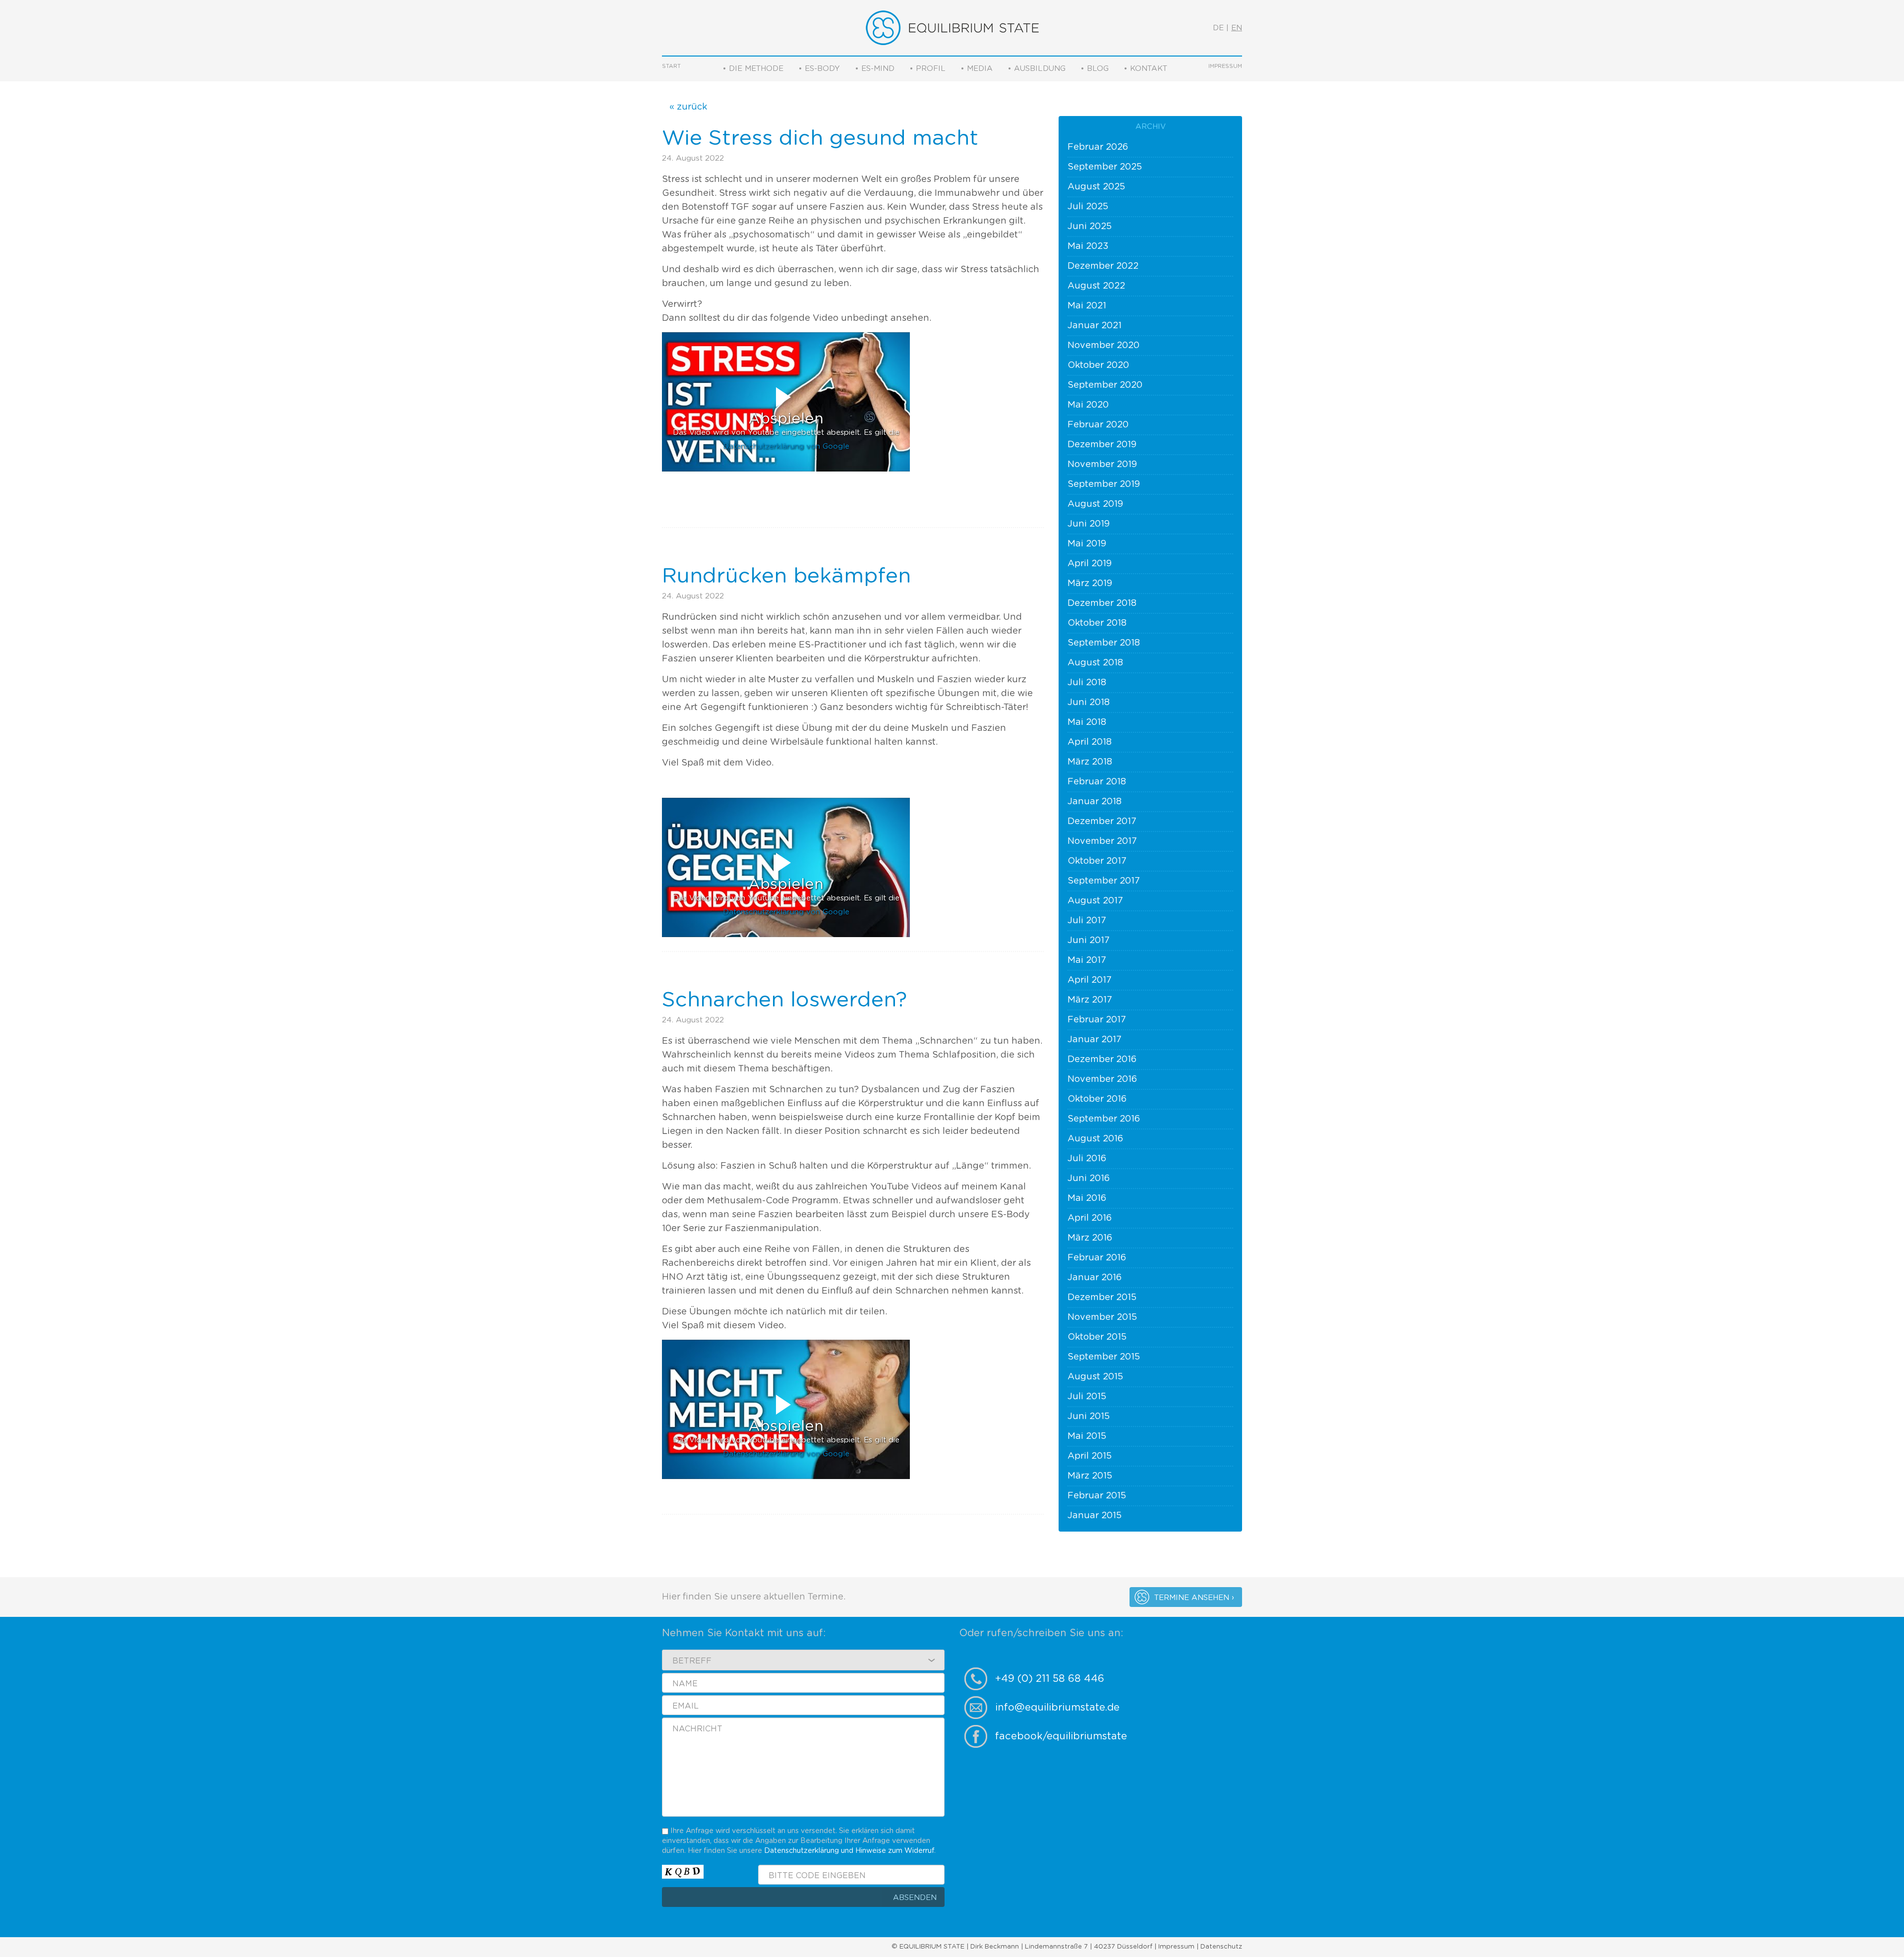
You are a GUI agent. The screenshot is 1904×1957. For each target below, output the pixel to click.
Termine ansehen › (1194, 1598)
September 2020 (1105, 385)
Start (671, 66)
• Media (977, 69)
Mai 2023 (1088, 246)
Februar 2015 (1097, 1496)
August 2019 (1095, 504)
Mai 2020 (1088, 405)
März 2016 (1090, 1238)
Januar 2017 (1095, 1040)
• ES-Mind (875, 69)
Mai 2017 (1087, 960)
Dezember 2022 (1103, 266)
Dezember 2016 (1102, 1060)
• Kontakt (1145, 69)
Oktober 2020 (1098, 365)
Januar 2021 (1095, 326)
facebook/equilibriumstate (1061, 1736)
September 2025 (1105, 167)
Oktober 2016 (1097, 1099)
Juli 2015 (1087, 1397)
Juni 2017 (1089, 941)
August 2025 (1096, 187)
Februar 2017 (1097, 1020)
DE (1218, 28)
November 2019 (1102, 465)
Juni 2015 (1089, 1417)
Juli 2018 (1087, 683)
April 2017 (1090, 980)
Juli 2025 (1088, 207)
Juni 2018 (1089, 703)
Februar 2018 (1097, 782)
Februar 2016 (1097, 1258)
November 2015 (1102, 1317)
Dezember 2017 (1102, 822)
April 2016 (1090, 1218)
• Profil (927, 69)
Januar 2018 (1095, 802)
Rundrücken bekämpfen (786, 576)
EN (1237, 28)
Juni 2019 (1089, 524)
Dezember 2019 (1102, 445)
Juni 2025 (1090, 227)
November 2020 (1103, 346)
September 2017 (1104, 881)
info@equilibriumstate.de (1057, 1708)
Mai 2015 (1087, 1436)
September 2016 (1104, 1119)
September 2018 (1104, 643)
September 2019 (1104, 484)
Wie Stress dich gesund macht (820, 138)
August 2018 (1095, 663)
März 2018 (1090, 762)
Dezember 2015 (1102, 1298)
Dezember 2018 (1102, 603)
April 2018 (1090, 742)
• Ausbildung (1037, 69)
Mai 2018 (1087, 722)
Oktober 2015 (1097, 1337)
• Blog (1095, 69)
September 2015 (1104, 1357)
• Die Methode (753, 69)
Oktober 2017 (1097, 861)
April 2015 (1090, 1456)
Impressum (1225, 66)
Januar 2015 (1095, 1516)
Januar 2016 (1095, 1278)
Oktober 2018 (1097, 623)
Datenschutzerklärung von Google (786, 446)
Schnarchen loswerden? (784, 1000)
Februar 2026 (1098, 147)
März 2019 (1090, 584)
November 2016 (1102, 1079)
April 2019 (1090, 564)
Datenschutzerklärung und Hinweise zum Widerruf (849, 1851)
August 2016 (1095, 1139)
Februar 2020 (1098, 425)
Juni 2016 (1089, 1179)
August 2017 (1095, 901)
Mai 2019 (1087, 544)
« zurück (688, 107)
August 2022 (1096, 286)
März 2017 (1090, 1000)
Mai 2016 (1087, 1198)
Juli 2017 (1087, 921)
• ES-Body (819, 69)
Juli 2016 (1087, 1159)
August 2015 (1095, 1377)
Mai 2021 (1087, 306)
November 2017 (1102, 841)
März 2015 (1090, 1476)
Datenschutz (1221, 1947)
